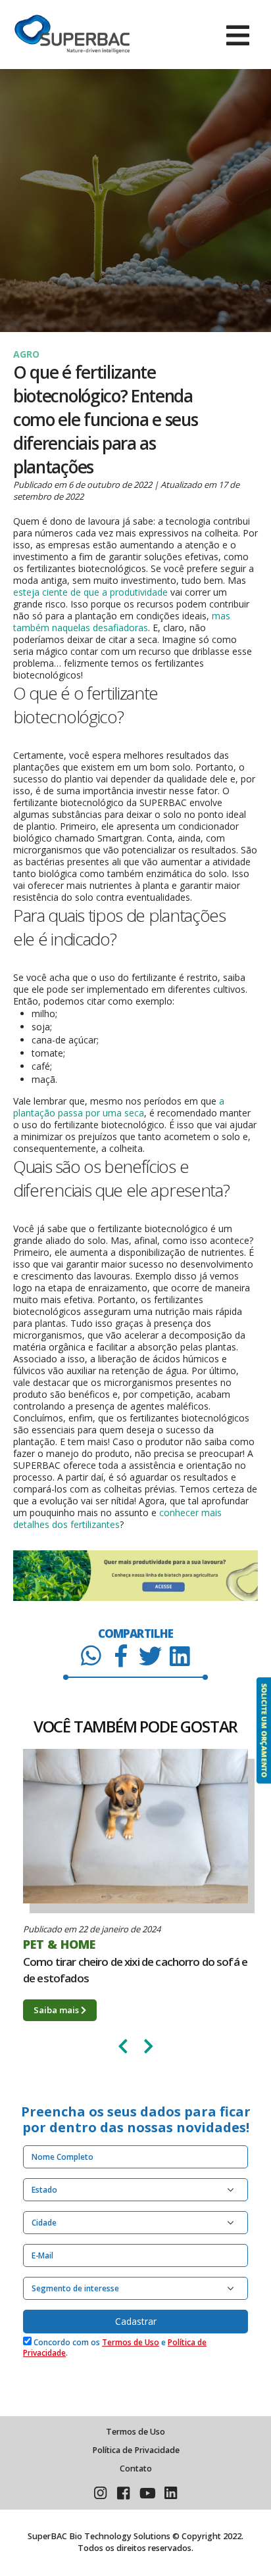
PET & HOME (59, 1944)
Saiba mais (57, 2010)
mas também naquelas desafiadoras (122, 622)
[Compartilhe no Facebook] (121, 1655)
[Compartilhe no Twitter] (150, 1655)
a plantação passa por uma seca (119, 1107)
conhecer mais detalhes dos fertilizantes (117, 1518)
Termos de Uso (131, 2342)
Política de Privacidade (136, 2450)
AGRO (26, 354)
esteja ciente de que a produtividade (90, 592)
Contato (136, 2469)
